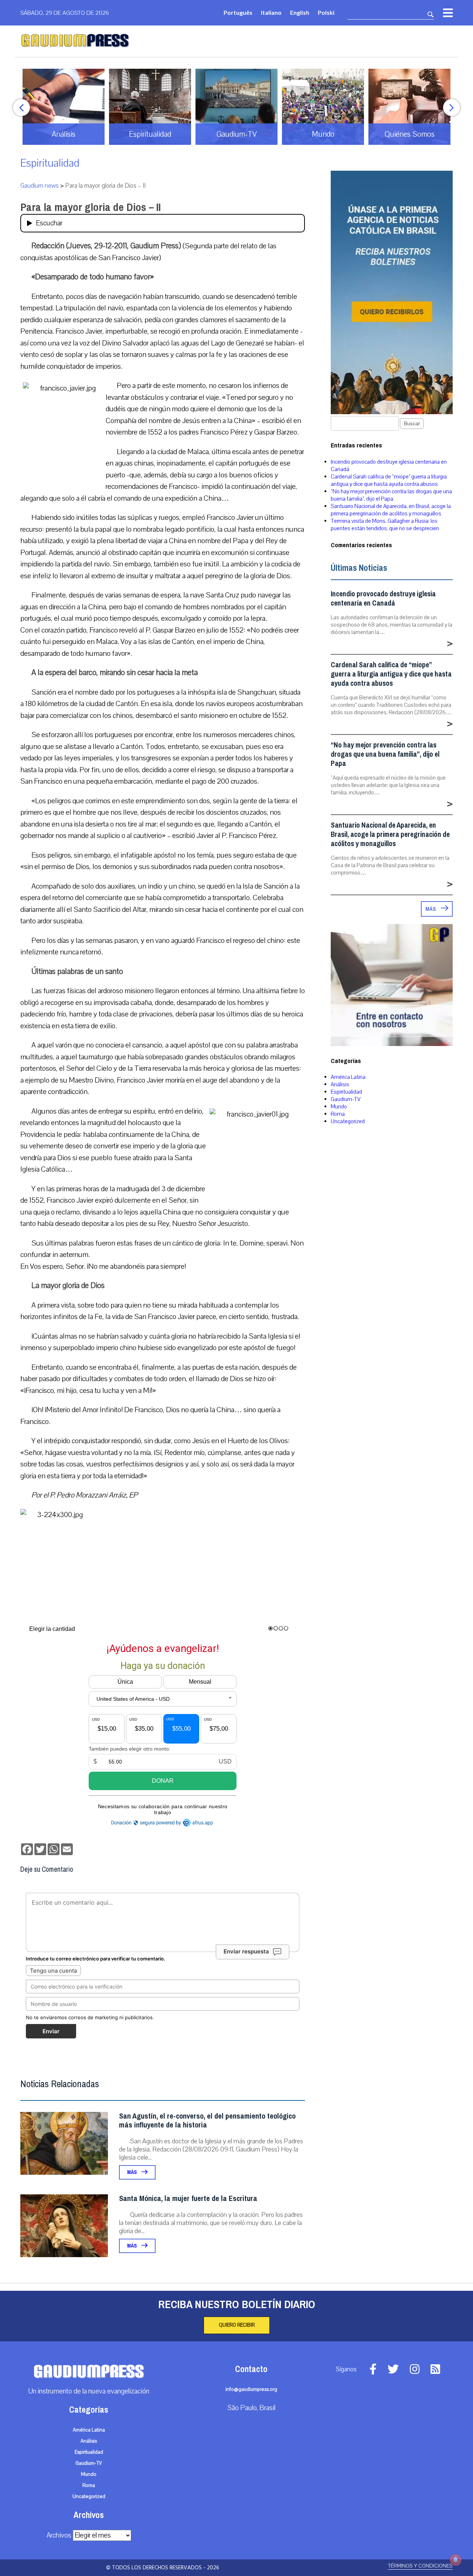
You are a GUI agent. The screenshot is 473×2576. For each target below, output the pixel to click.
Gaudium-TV (346, 1099)
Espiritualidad (50, 163)
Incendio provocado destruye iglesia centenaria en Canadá (383, 599)
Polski (326, 12)
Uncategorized (348, 1121)
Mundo (339, 1107)
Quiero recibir (237, 2325)
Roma (338, 1114)
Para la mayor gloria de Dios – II (91, 207)
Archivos (59, 2535)
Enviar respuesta (246, 1951)
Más (132, 2172)
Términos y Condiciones (420, 2566)
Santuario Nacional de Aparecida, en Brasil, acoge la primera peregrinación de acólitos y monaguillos (391, 510)
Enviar (51, 2031)
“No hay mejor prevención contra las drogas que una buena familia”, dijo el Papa (391, 495)
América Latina (348, 1077)
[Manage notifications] (456, 2560)
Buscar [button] (412, 424)
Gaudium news (40, 186)
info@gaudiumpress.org (251, 2389)
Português (238, 12)
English (300, 12)
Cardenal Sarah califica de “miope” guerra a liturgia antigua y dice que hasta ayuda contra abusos (389, 480)
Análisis (340, 1084)
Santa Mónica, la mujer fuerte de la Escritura (188, 2199)
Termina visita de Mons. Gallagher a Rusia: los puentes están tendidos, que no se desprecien (385, 525)
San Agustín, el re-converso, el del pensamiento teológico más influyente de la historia (207, 2121)
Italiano (271, 12)
